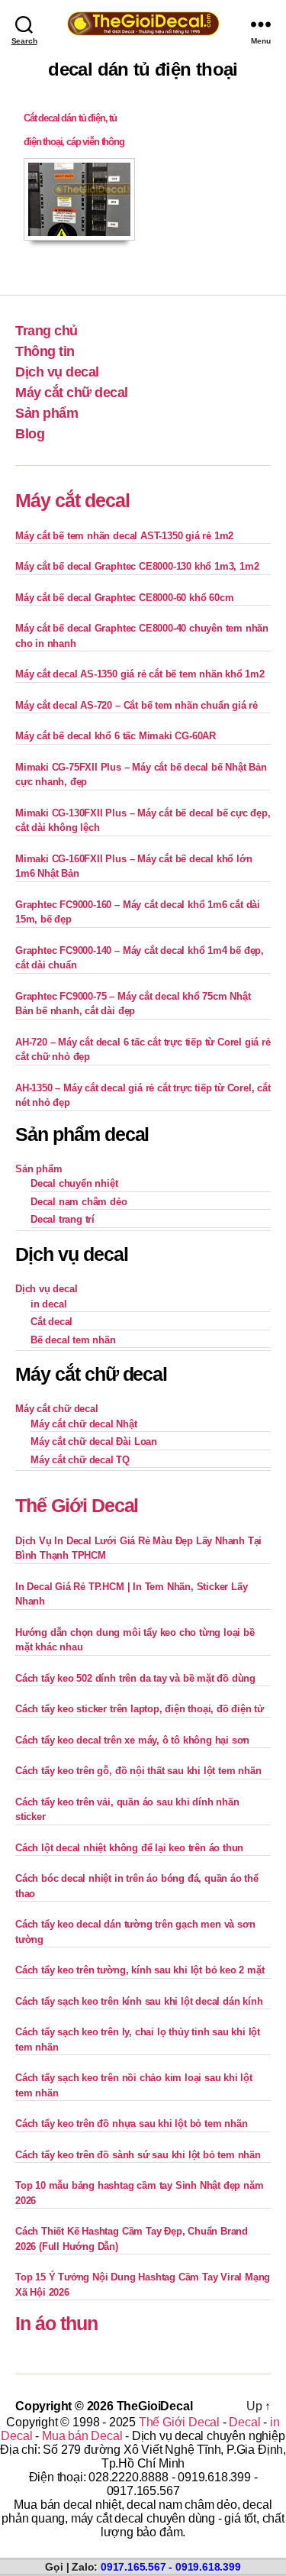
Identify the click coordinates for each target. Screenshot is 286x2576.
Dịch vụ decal (57, 372)
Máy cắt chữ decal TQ (80, 1460)
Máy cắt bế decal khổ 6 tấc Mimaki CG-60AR (116, 736)
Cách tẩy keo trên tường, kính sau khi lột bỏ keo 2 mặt (140, 1970)
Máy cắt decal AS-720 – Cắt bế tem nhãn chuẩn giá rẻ (137, 705)
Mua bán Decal (82, 2436)
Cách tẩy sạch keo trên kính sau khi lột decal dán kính (139, 2001)
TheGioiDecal (155, 2406)
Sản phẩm (47, 413)
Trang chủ (47, 331)
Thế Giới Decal (77, 1505)
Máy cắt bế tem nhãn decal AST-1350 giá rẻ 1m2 (124, 536)
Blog (30, 434)
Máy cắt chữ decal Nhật (84, 1424)
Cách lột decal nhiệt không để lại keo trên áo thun (129, 1848)
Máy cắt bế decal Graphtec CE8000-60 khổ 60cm (124, 598)
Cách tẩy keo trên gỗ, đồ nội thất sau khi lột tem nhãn (138, 1771)
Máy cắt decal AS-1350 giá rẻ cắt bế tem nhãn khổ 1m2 (140, 674)
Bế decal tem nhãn (73, 1340)
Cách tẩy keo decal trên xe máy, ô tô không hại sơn (132, 1740)
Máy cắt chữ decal (72, 393)
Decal (244, 2422)
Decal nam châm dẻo (79, 1202)
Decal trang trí (63, 1219)
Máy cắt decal (72, 500)
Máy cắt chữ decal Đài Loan (94, 1442)
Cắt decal (51, 1322)
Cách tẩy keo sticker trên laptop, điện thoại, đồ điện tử (140, 1709)
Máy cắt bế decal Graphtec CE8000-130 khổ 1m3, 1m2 (137, 566)
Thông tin (45, 351)
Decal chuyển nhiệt (74, 1183)
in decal (48, 1304)
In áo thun (56, 2323)
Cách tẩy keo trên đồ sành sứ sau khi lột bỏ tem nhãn (138, 2155)
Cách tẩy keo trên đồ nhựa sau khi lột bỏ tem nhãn (131, 2124)
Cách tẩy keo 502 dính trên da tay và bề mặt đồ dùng (135, 1678)
